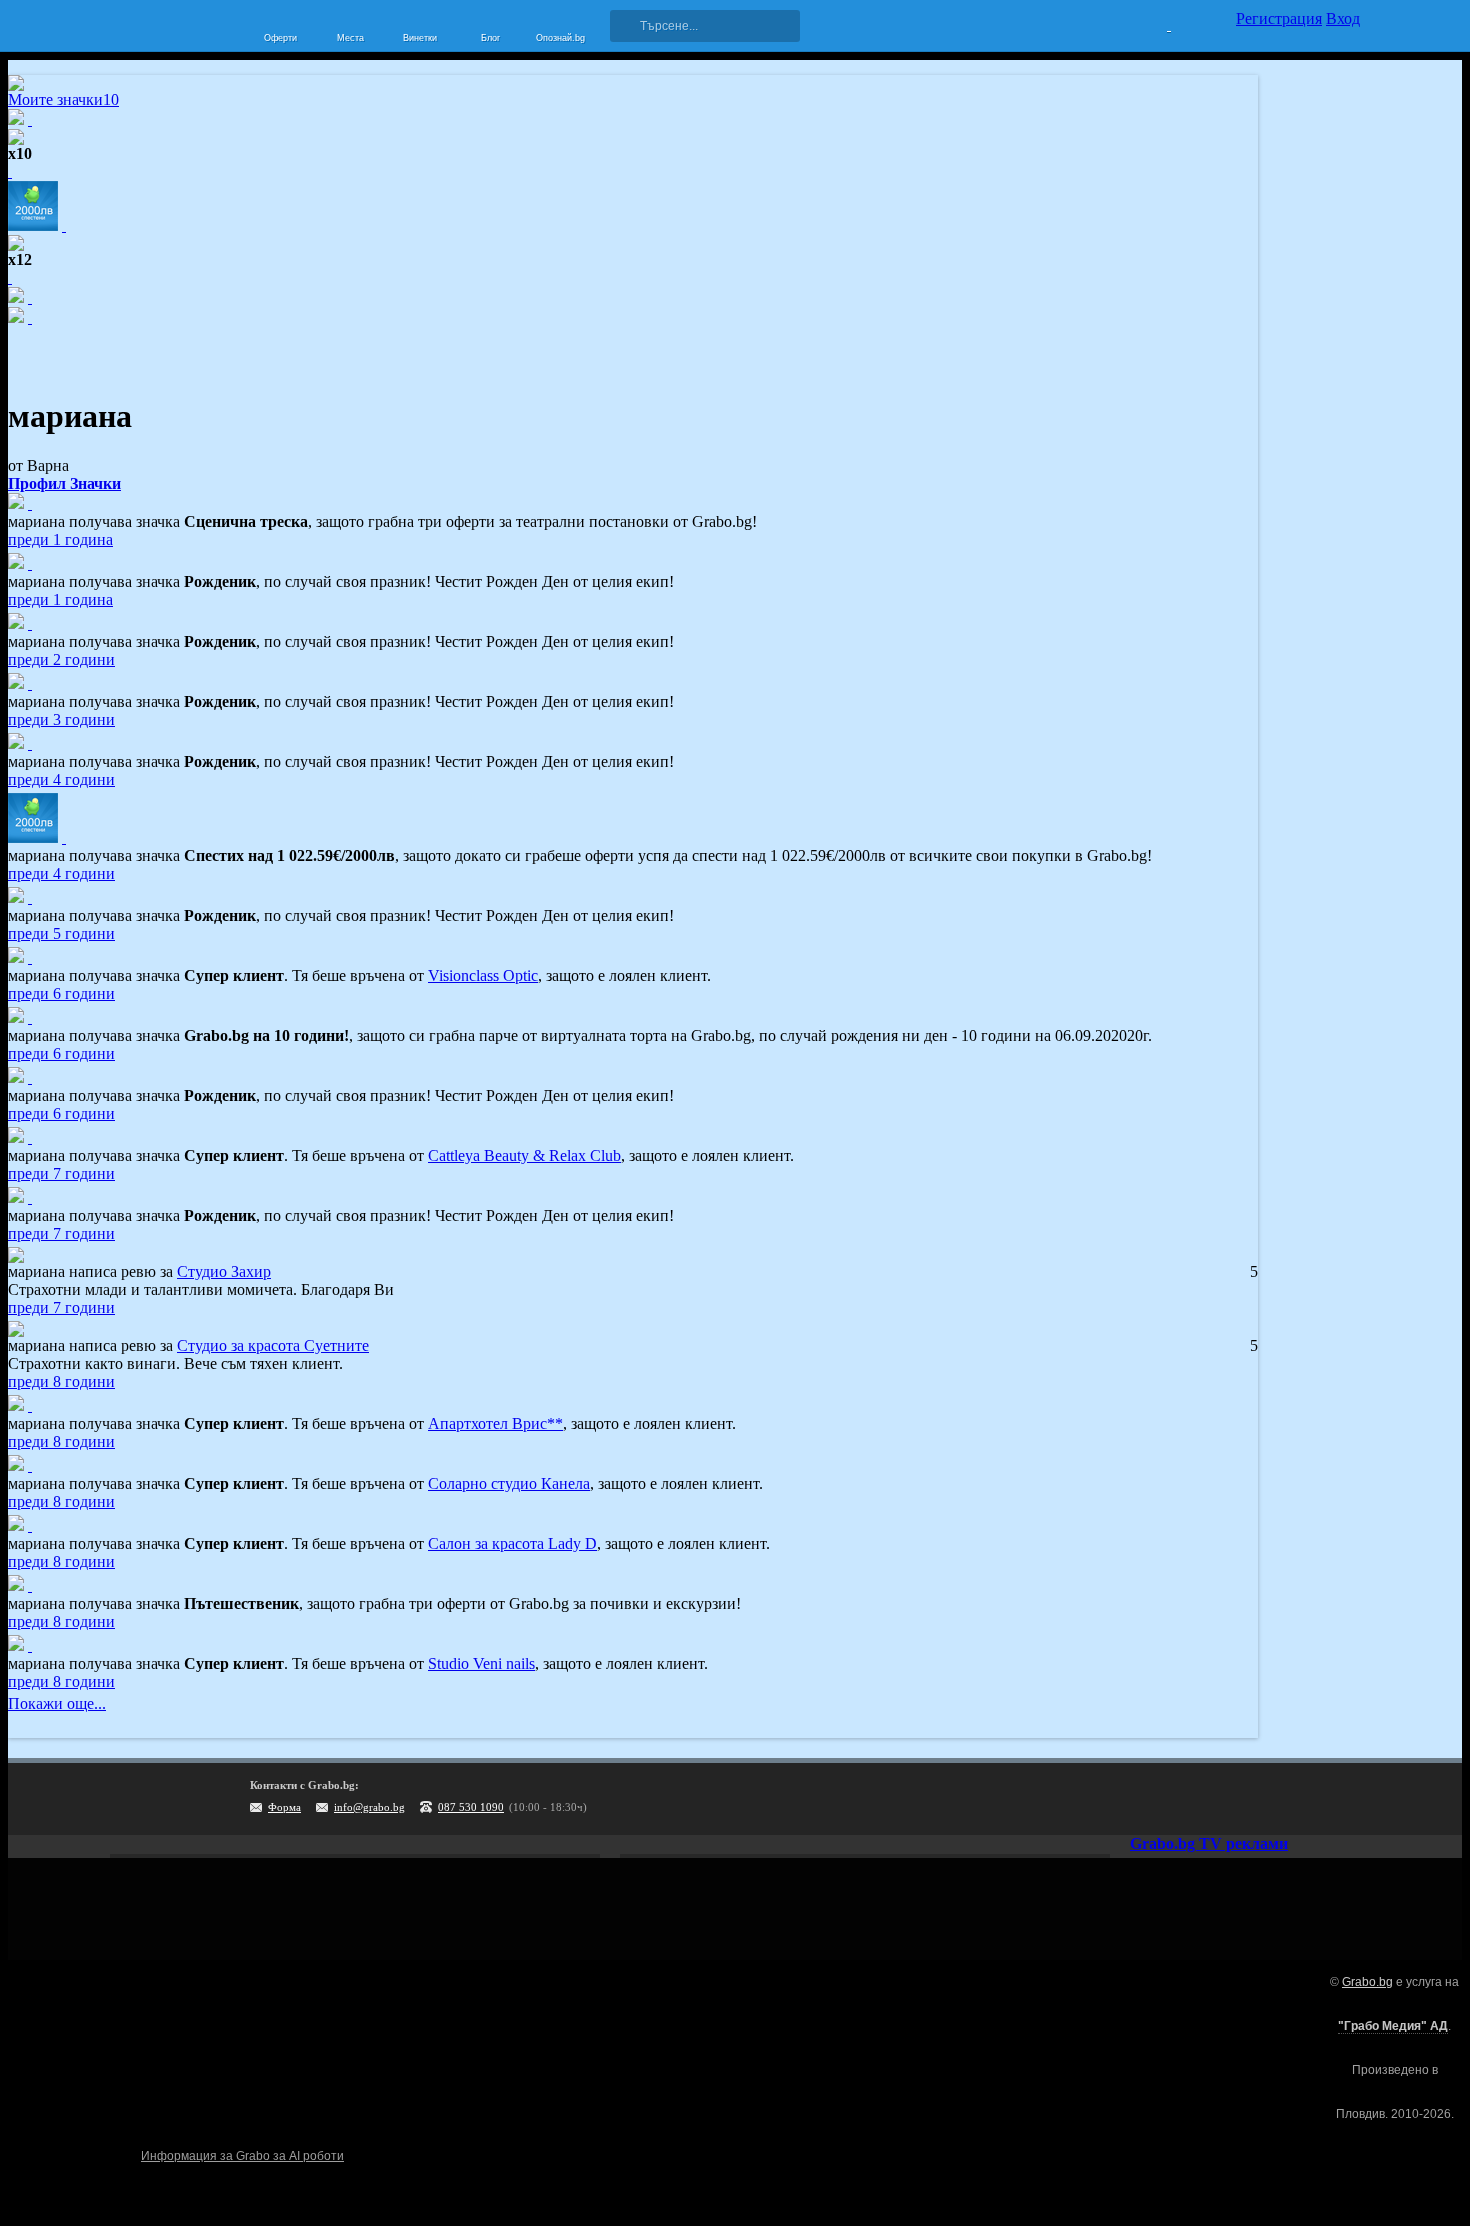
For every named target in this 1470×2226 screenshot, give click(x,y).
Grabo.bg (1367, 1982)
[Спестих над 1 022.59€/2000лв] (64, 837)
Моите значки (63, 99)
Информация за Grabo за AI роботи (242, 2156)
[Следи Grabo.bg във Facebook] (1345, 1799)
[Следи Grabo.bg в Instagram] (1263, 1799)
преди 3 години (61, 719)
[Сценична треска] (30, 503)
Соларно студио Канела (509, 1483)
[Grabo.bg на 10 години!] (30, 1017)
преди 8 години (61, 1381)
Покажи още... (57, 1703)
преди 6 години (61, 993)
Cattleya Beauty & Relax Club (524, 1155)
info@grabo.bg (369, 1807)
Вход (1343, 18)
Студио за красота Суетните (273, 1345)
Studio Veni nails (481, 1663)
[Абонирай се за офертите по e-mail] (1222, 1799)
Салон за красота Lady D (512, 1543)
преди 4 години (61, 779)
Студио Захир (224, 1271)
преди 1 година (60, 539)
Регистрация (1279, 18)
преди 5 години (61, 933)
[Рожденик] (30, 563)
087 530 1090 (471, 1807)
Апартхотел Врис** (495, 1423)
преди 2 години (61, 659)
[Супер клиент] (30, 957)
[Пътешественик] (30, 1585)
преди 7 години (61, 1173)
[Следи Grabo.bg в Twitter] (1304, 1799)
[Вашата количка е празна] (1156, 23)
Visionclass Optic (483, 975)
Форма (284, 1807)
